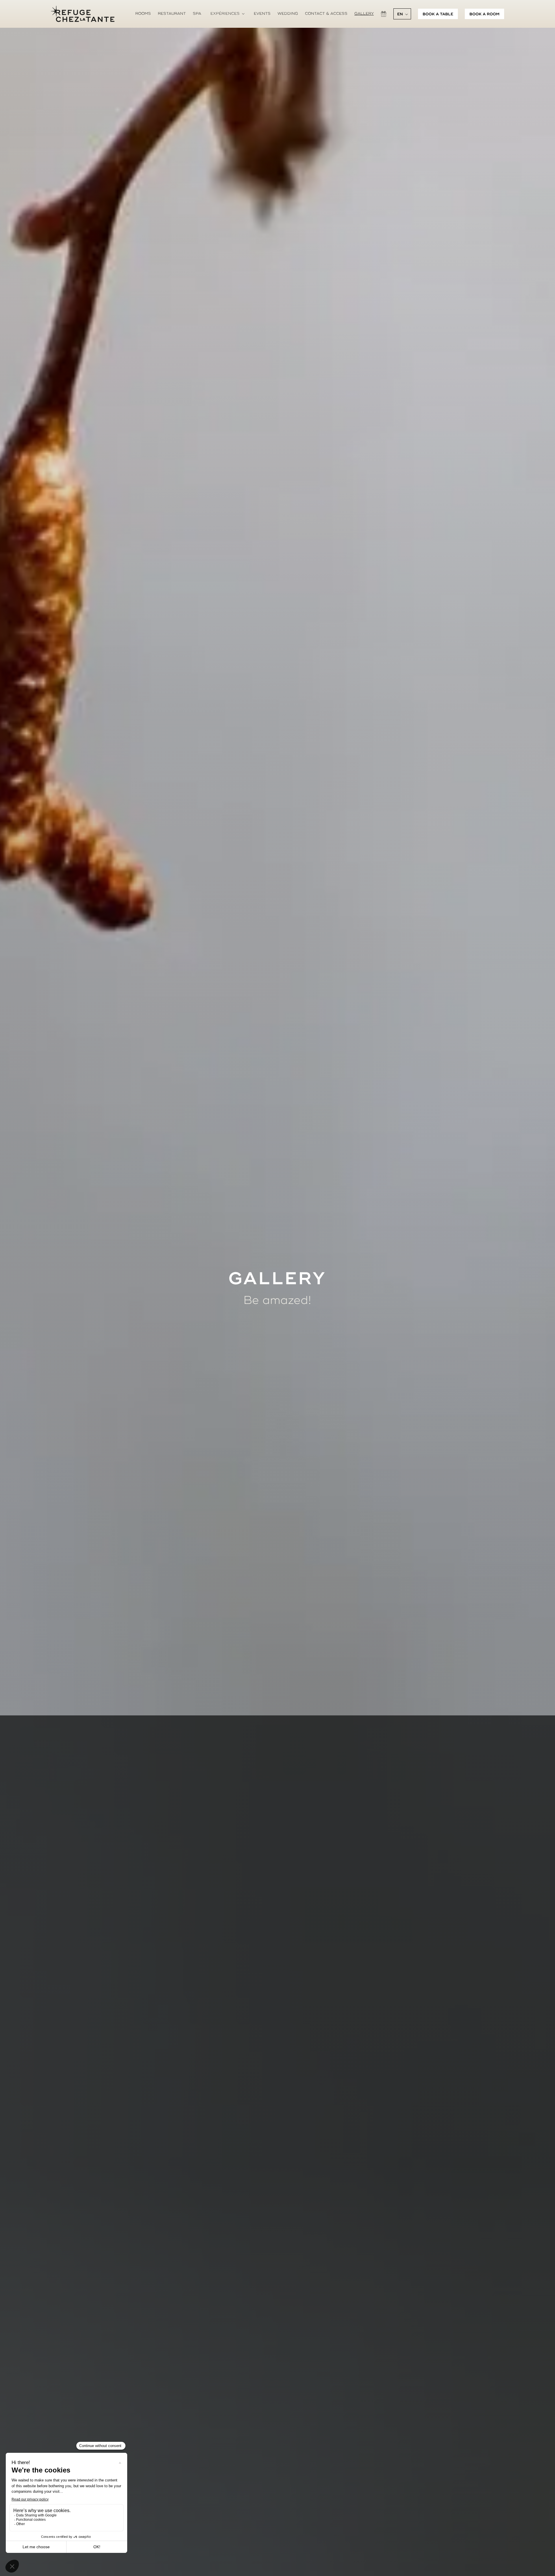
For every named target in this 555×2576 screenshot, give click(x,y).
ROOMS (143, 18)
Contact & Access (326, 18)
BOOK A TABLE (438, 19)
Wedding (288, 18)
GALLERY (364, 18)
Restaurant (172, 18)
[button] (227, 19)
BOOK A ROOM (484, 19)
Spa (197, 18)
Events (262, 18)
